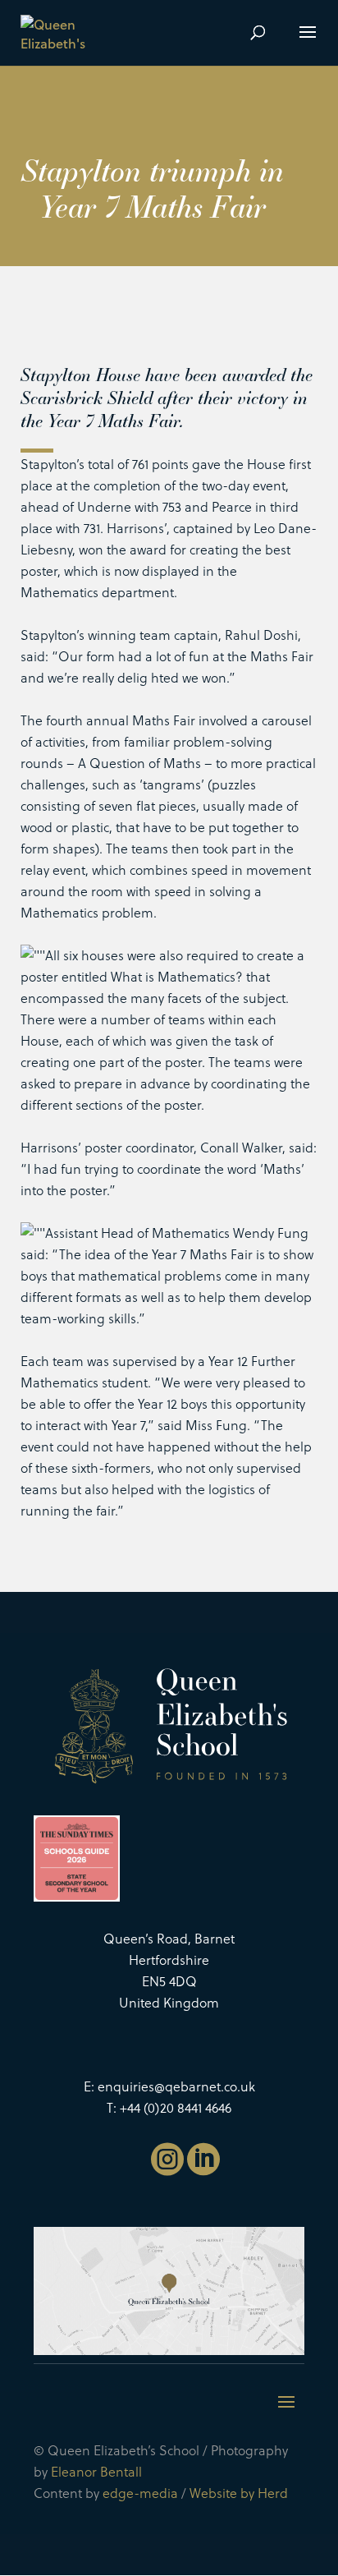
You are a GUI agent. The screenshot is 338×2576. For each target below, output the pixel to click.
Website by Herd (239, 2493)
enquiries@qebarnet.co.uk (176, 2086)
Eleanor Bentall (96, 2471)
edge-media (140, 2493)
